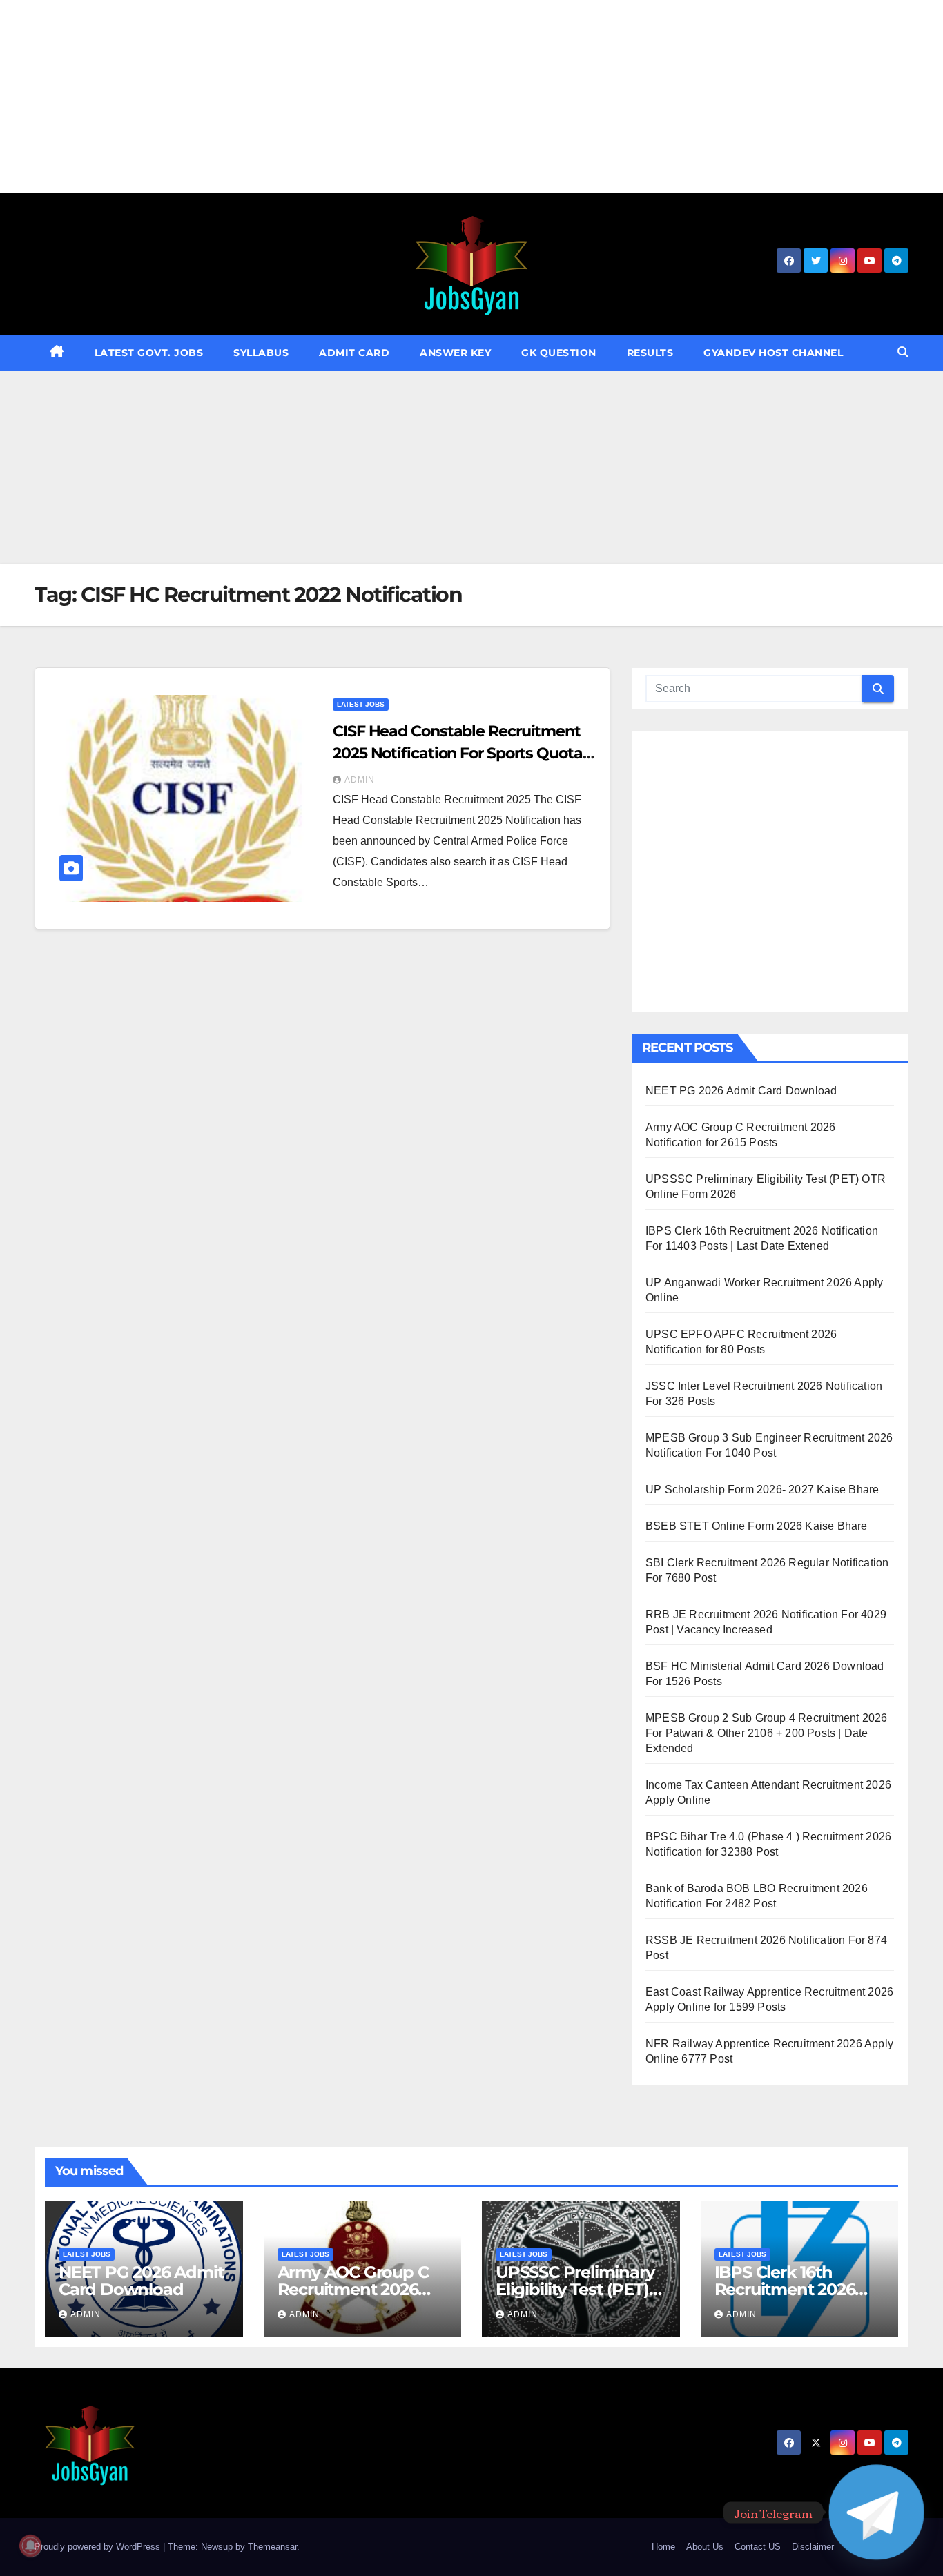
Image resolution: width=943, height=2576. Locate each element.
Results (650, 353)
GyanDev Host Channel (773, 353)
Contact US (758, 2547)
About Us (705, 2547)
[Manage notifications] (30, 2546)
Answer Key (455, 353)
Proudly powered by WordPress (99, 2547)
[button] (903, 352)
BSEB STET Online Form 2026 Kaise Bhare (757, 1526)
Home (663, 2547)
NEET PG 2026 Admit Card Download (741, 1091)
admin (360, 780)
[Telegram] (876, 2512)
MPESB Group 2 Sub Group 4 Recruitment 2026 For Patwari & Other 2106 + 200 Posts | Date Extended (766, 1733)
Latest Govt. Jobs (149, 353)
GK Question (559, 353)
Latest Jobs (361, 704)
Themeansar (272, 2547)
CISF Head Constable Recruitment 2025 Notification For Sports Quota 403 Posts (458, 753)
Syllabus (261, 353)
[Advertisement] (414, 97)
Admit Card (354, 353)
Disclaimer (813, 2547)
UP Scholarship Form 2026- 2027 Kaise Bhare (762, 1489)
